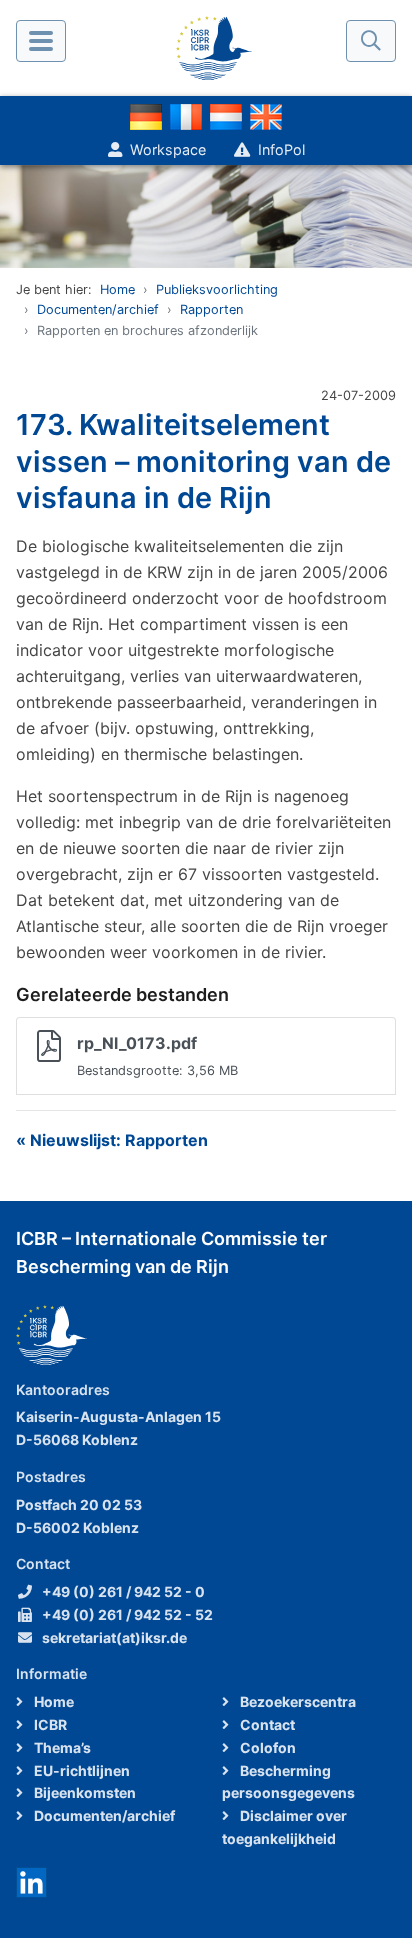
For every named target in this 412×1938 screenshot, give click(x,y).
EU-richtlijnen (80, 1770)
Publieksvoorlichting (217, 289)
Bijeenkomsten (83, 1792)
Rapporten (211, 309)
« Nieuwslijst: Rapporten (112, 1140)
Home (117, 289)
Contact (266, 1724)
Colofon (266, 1747)
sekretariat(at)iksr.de (114, 1637)
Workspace (168, 149)
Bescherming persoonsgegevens (288, 1782)
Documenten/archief (98, 309)
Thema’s (61, 1747)
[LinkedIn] (31, 1880)
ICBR (49, 1724)
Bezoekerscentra (296, 1701)
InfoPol (281, 149)
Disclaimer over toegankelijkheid (284, 1827)
